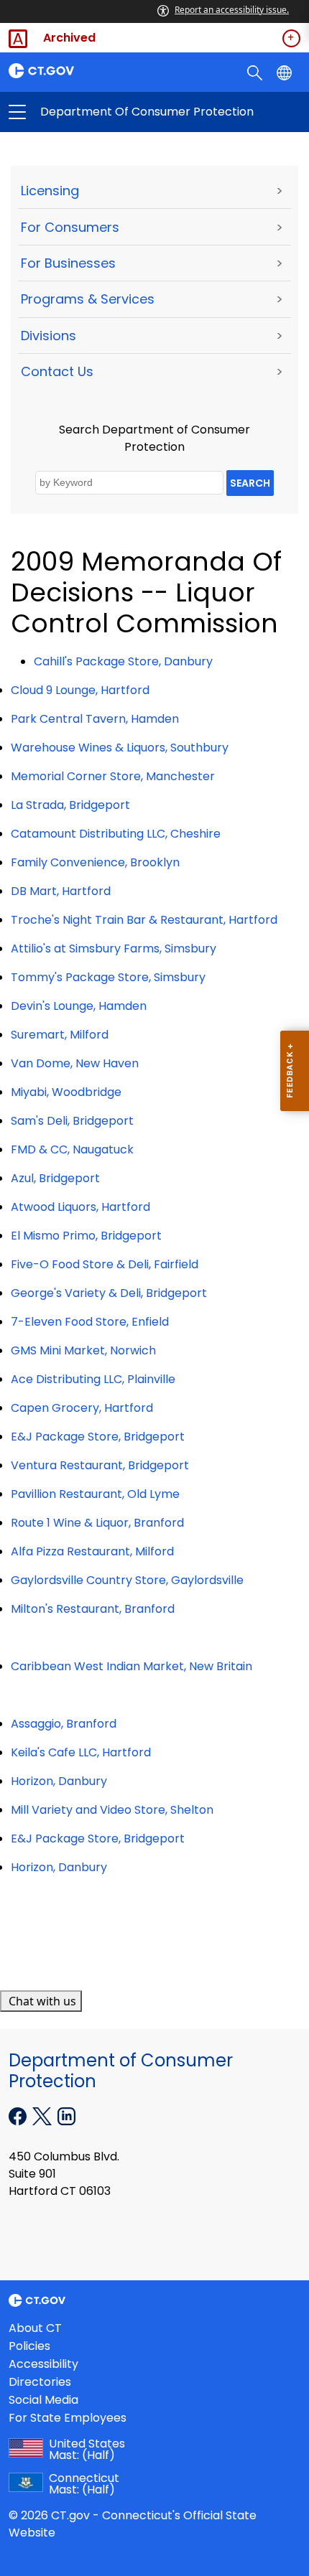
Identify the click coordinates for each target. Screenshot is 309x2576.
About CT (35, 2328)
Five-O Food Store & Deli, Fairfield (105, 1264)
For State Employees (68, 2418)
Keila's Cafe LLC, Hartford (81, 1752)
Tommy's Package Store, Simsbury (108, 977)
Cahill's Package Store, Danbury (123, 661)
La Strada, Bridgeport (70, 805)
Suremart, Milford (60, 1035)
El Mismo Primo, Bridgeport (86, 1236)
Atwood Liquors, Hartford (80, 1207)
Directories (40, 2382)
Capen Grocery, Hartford (82, 1408)
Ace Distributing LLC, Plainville (93, 1379)
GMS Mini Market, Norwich (83, 1350)
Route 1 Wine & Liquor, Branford (97, 1523)
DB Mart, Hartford (61, 891)
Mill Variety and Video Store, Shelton (112, 1810)
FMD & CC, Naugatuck (72, 1149)
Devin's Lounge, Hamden (79, 1006)
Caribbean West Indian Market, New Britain (132, 1666)
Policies (29, 2346)
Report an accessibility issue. (232, 10)
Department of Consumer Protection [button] (86, 112)
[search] (256, 72)
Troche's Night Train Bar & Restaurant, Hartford (144, 920)
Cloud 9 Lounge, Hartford (80, 690)
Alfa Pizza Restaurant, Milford (92, 1551)
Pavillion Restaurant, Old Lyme (95, 1494)
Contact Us (57, 371)
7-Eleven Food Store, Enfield (90, 1322)
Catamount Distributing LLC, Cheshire (116, 834)
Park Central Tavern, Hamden (95, 719)
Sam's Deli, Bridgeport (72, 1121)
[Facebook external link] (19, 2115)
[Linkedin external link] (66, 2115)
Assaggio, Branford (64, 1724)
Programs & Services (88, 299)
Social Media (43, 2400)
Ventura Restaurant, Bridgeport (100, 1465)
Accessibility (43, 2364)
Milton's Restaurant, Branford (93, 1609)
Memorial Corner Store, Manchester (113, 776)
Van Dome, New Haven (75, 1063)
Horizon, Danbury (59, 1781)
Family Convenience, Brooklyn (95, 862)
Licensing (50, 191)
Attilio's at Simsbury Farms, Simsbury (114, 949)
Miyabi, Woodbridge (66, 1092)
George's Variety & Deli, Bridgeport (109, 1293)
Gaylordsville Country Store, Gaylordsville (127, 1580)
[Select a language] (286, 72)
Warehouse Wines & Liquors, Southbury (120, 748)
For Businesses (68, 263)
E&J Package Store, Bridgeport (98, 1437)
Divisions (49, 336)
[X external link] (43, 2115)
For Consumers (70, 227)
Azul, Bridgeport (55, 1178)
